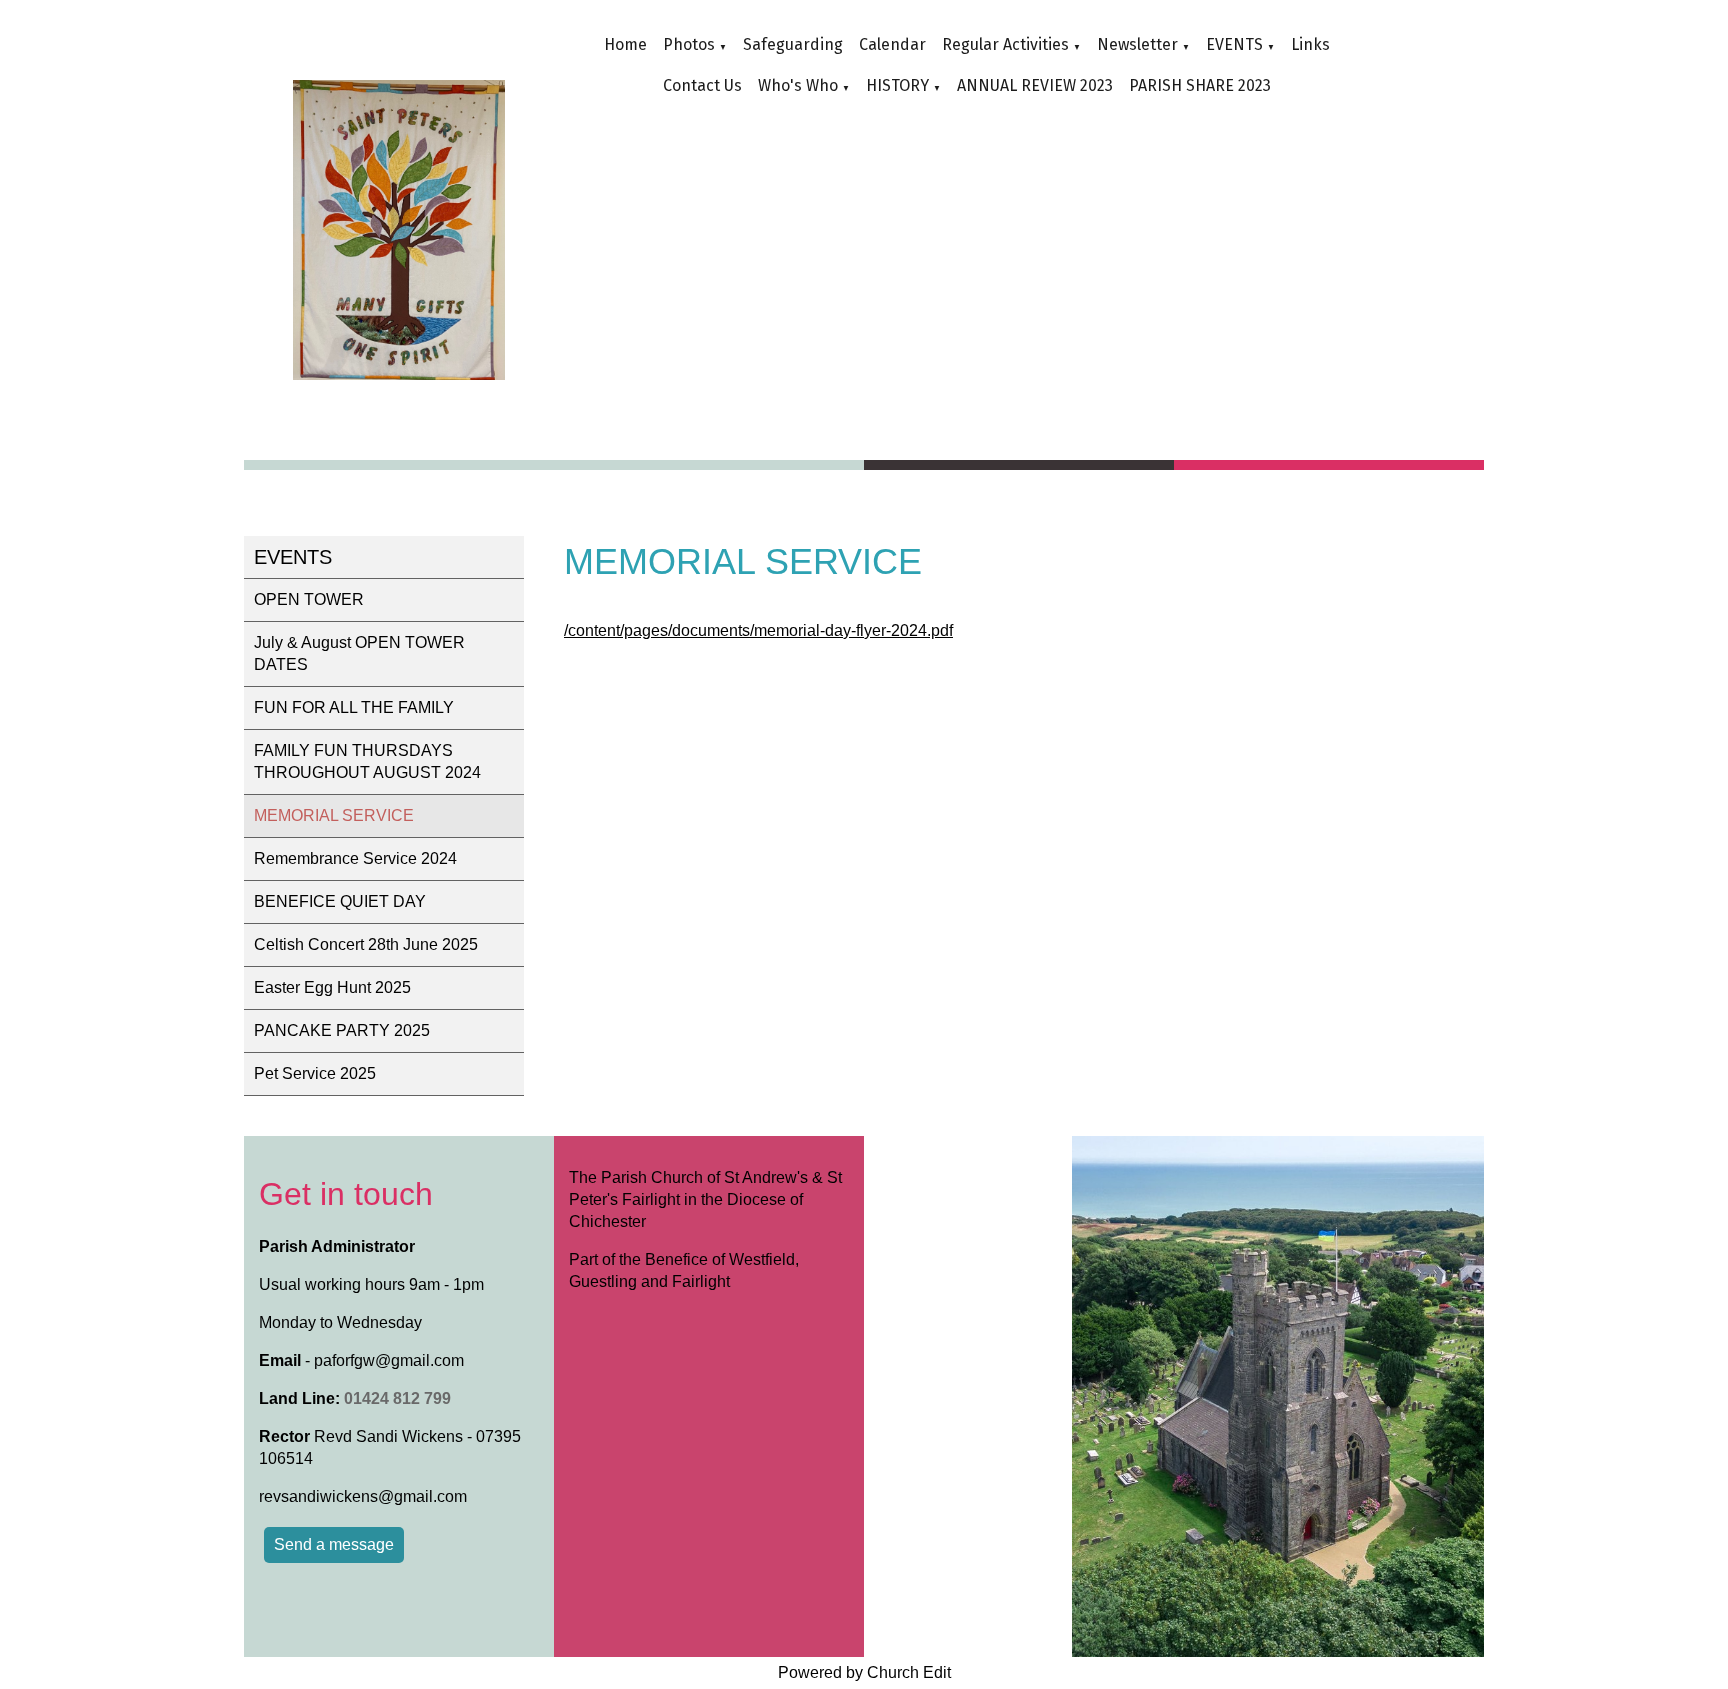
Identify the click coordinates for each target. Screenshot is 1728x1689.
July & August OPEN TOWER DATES (359, 653)
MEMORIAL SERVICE (334, 815)
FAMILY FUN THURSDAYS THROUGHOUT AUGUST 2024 (367, 761)
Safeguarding (793, 44)
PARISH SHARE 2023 (1200, 85)
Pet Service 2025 (315, 1073)
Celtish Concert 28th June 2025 (366, 944)
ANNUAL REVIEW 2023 (1035, 85)
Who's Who (798, 85)
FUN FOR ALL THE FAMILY (354, 707)
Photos (689, 44)
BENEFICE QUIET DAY (340, 901)
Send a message (334, 1544)
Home (625, 44)
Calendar (892, 44)
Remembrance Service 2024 (355, 858)
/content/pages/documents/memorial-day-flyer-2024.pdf (758, 630)
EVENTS (1234, 44)
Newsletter (1137, 44)
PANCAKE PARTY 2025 (342, 1030)
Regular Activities (1005, 44)
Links (1310, 44)
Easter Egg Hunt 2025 (332, 987)
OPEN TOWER (309, 599)
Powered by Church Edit (864, 1672)
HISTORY (897, 85)
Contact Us (702, 85)
